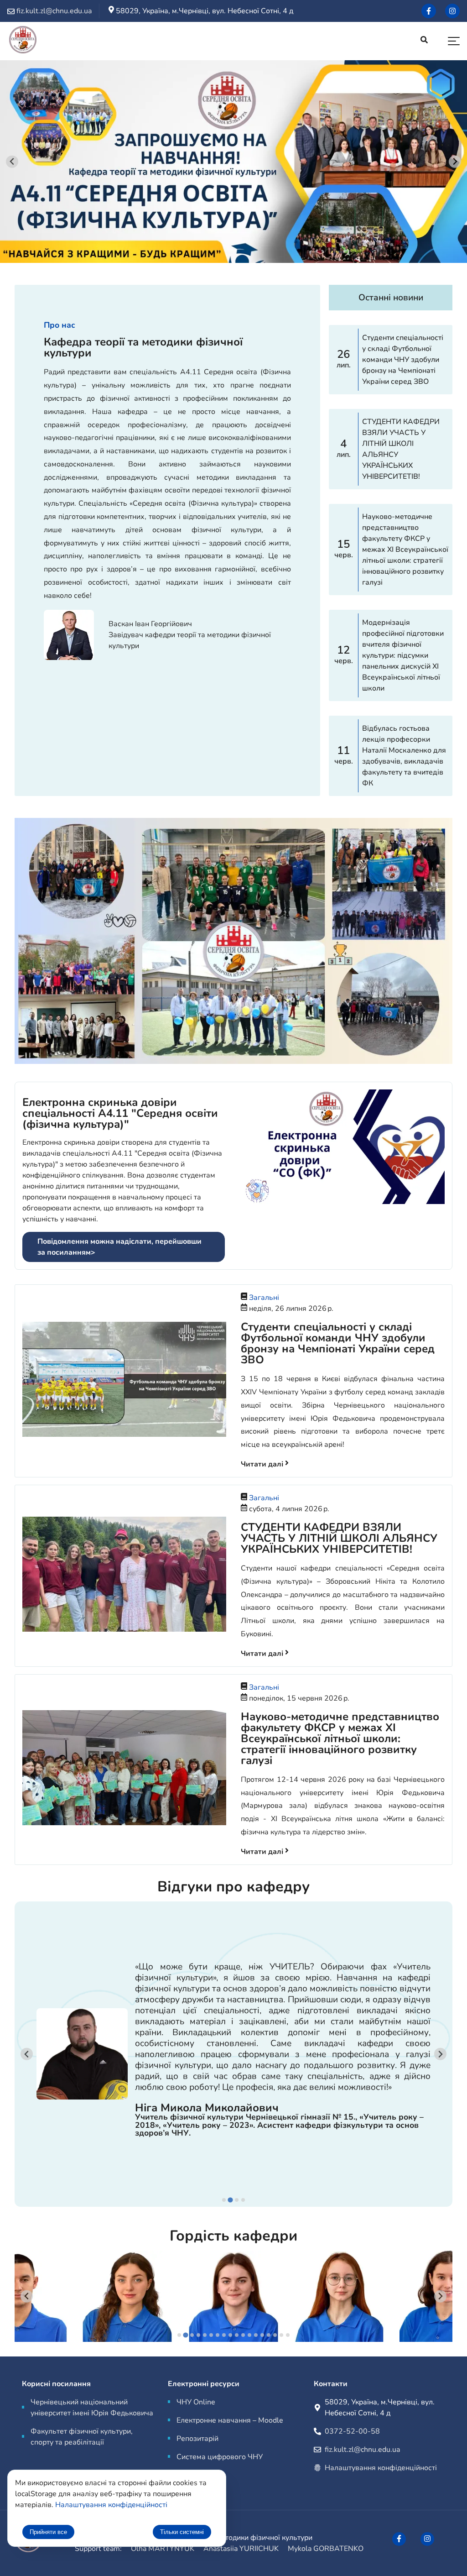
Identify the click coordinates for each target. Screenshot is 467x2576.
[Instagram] (452, 11)
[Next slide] (455, 162)
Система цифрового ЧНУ (220, 2457)
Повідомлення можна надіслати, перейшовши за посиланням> (119, 1247)
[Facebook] (429, 11)
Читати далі (263, 1464)
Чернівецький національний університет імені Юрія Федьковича (92, 2408)
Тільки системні (182, 2532)
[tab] (224, 2200)
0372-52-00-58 (352, 2431)
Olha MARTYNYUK (163, 2549)
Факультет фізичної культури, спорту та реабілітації (82, 2437)
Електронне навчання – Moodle (230, 2420)
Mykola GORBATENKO (326, 2549)
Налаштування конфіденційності (381, 2468)
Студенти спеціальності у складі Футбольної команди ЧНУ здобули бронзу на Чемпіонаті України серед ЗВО (338, 1343)
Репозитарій (197, 2439)
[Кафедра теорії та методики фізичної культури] (23, 41)
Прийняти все (48, 2532)
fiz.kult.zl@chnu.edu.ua (362, 2450)
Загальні (264, 1298)
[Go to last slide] (12, 162)
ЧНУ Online (196, 2402)
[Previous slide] (27, 2054)
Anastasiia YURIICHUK (241, 2549)
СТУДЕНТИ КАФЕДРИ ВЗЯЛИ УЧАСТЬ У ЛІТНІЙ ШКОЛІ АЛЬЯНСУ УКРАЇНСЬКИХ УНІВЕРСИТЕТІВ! (339, 1538)
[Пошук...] (424, 41)
